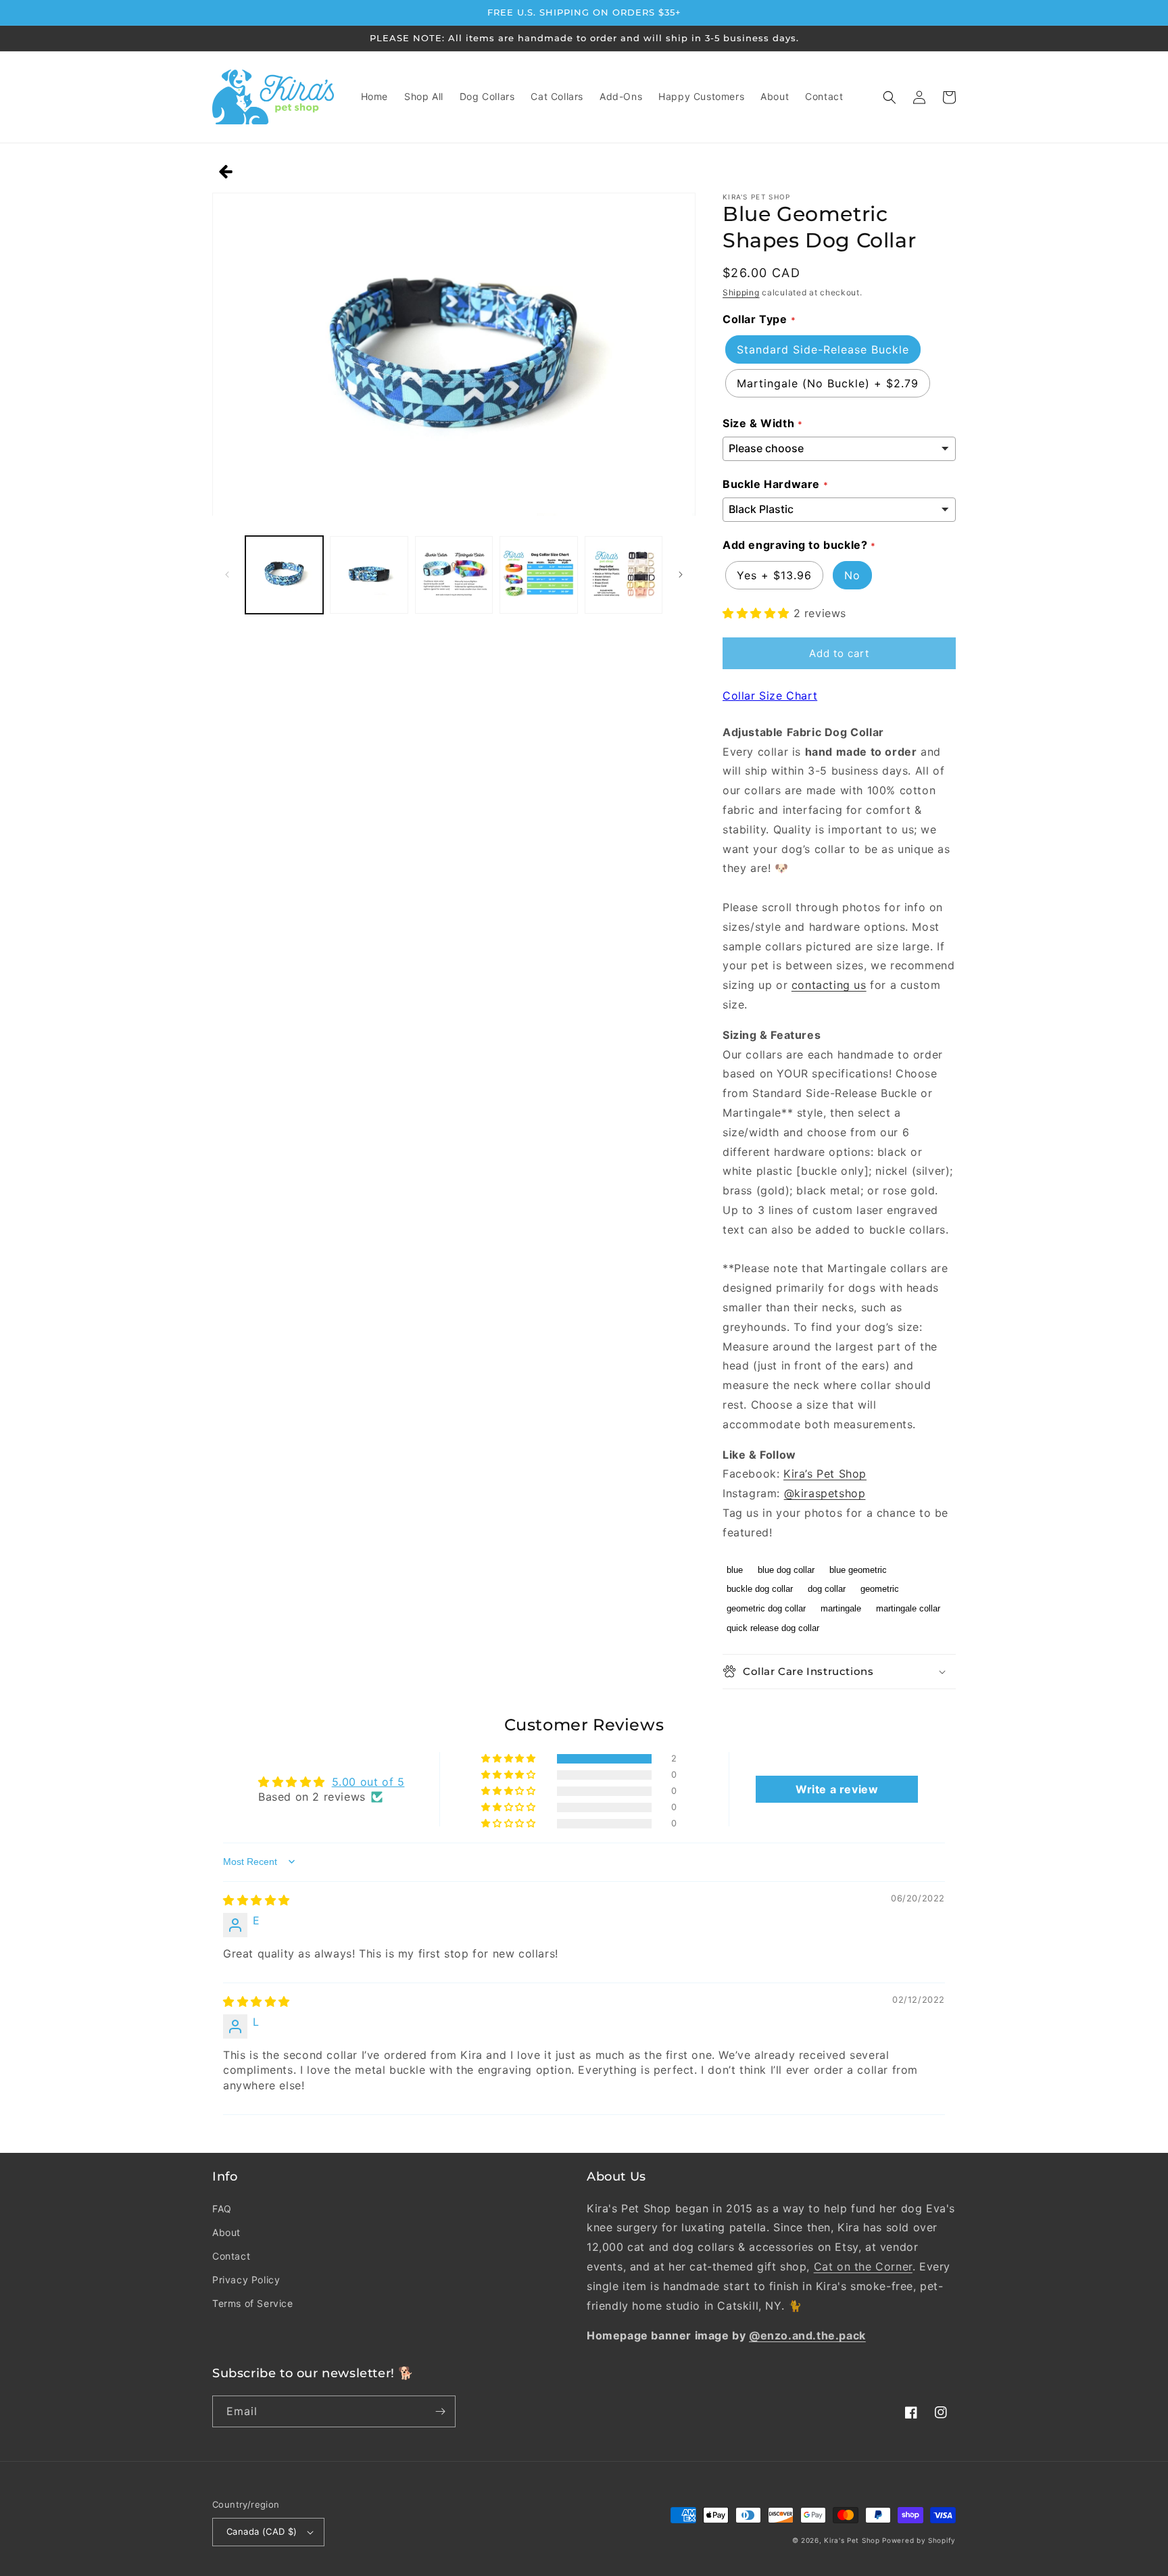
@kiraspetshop (825, 1493)
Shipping (741, 292)
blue (735, 1570)
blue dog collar (786, 1570)
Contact (231, 2256)
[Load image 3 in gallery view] (454, 575)
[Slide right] (681, 575)
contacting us (829, 985)
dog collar (827, 1589)
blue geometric (858, 1570)
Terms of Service (253, 2303)
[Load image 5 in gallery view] (624, 575)
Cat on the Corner (863, 2266)
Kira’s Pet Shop (825, 1474)
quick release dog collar (773, 1628)
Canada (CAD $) (262, 2531)
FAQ (222, 2209)
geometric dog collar (766, 1608)
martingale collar (908, 1608)
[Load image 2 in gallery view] (369, 575)
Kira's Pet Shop (852, 2540)
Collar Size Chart (770, 696)
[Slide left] (227, 575)
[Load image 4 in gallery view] (538, 575)
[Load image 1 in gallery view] (284, 575)
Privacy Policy (246, 2280)
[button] (890, 97)
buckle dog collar (760, 1589)
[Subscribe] (440, 2411)
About (226, 2232)
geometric (880, 1589)
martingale (841, 1608)
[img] (257, 1900)
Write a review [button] (837, 1789)
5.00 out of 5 (368, 1782)
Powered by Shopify (919, 2540)
